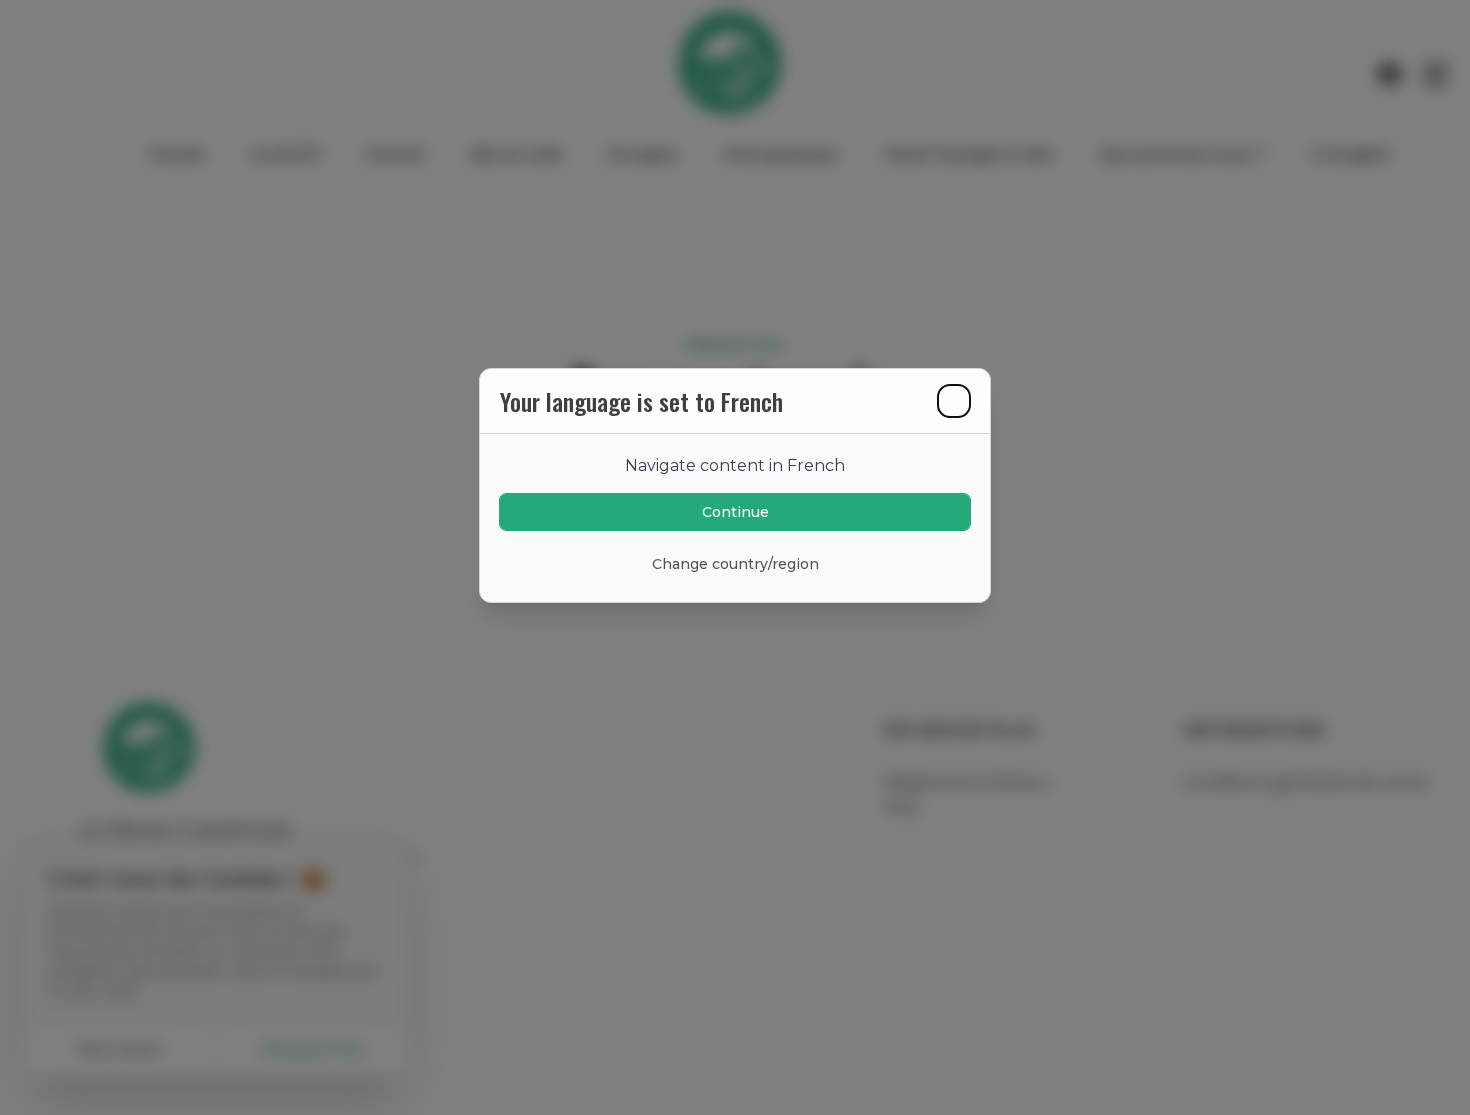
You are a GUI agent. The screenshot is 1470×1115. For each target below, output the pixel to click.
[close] (954, 401)
